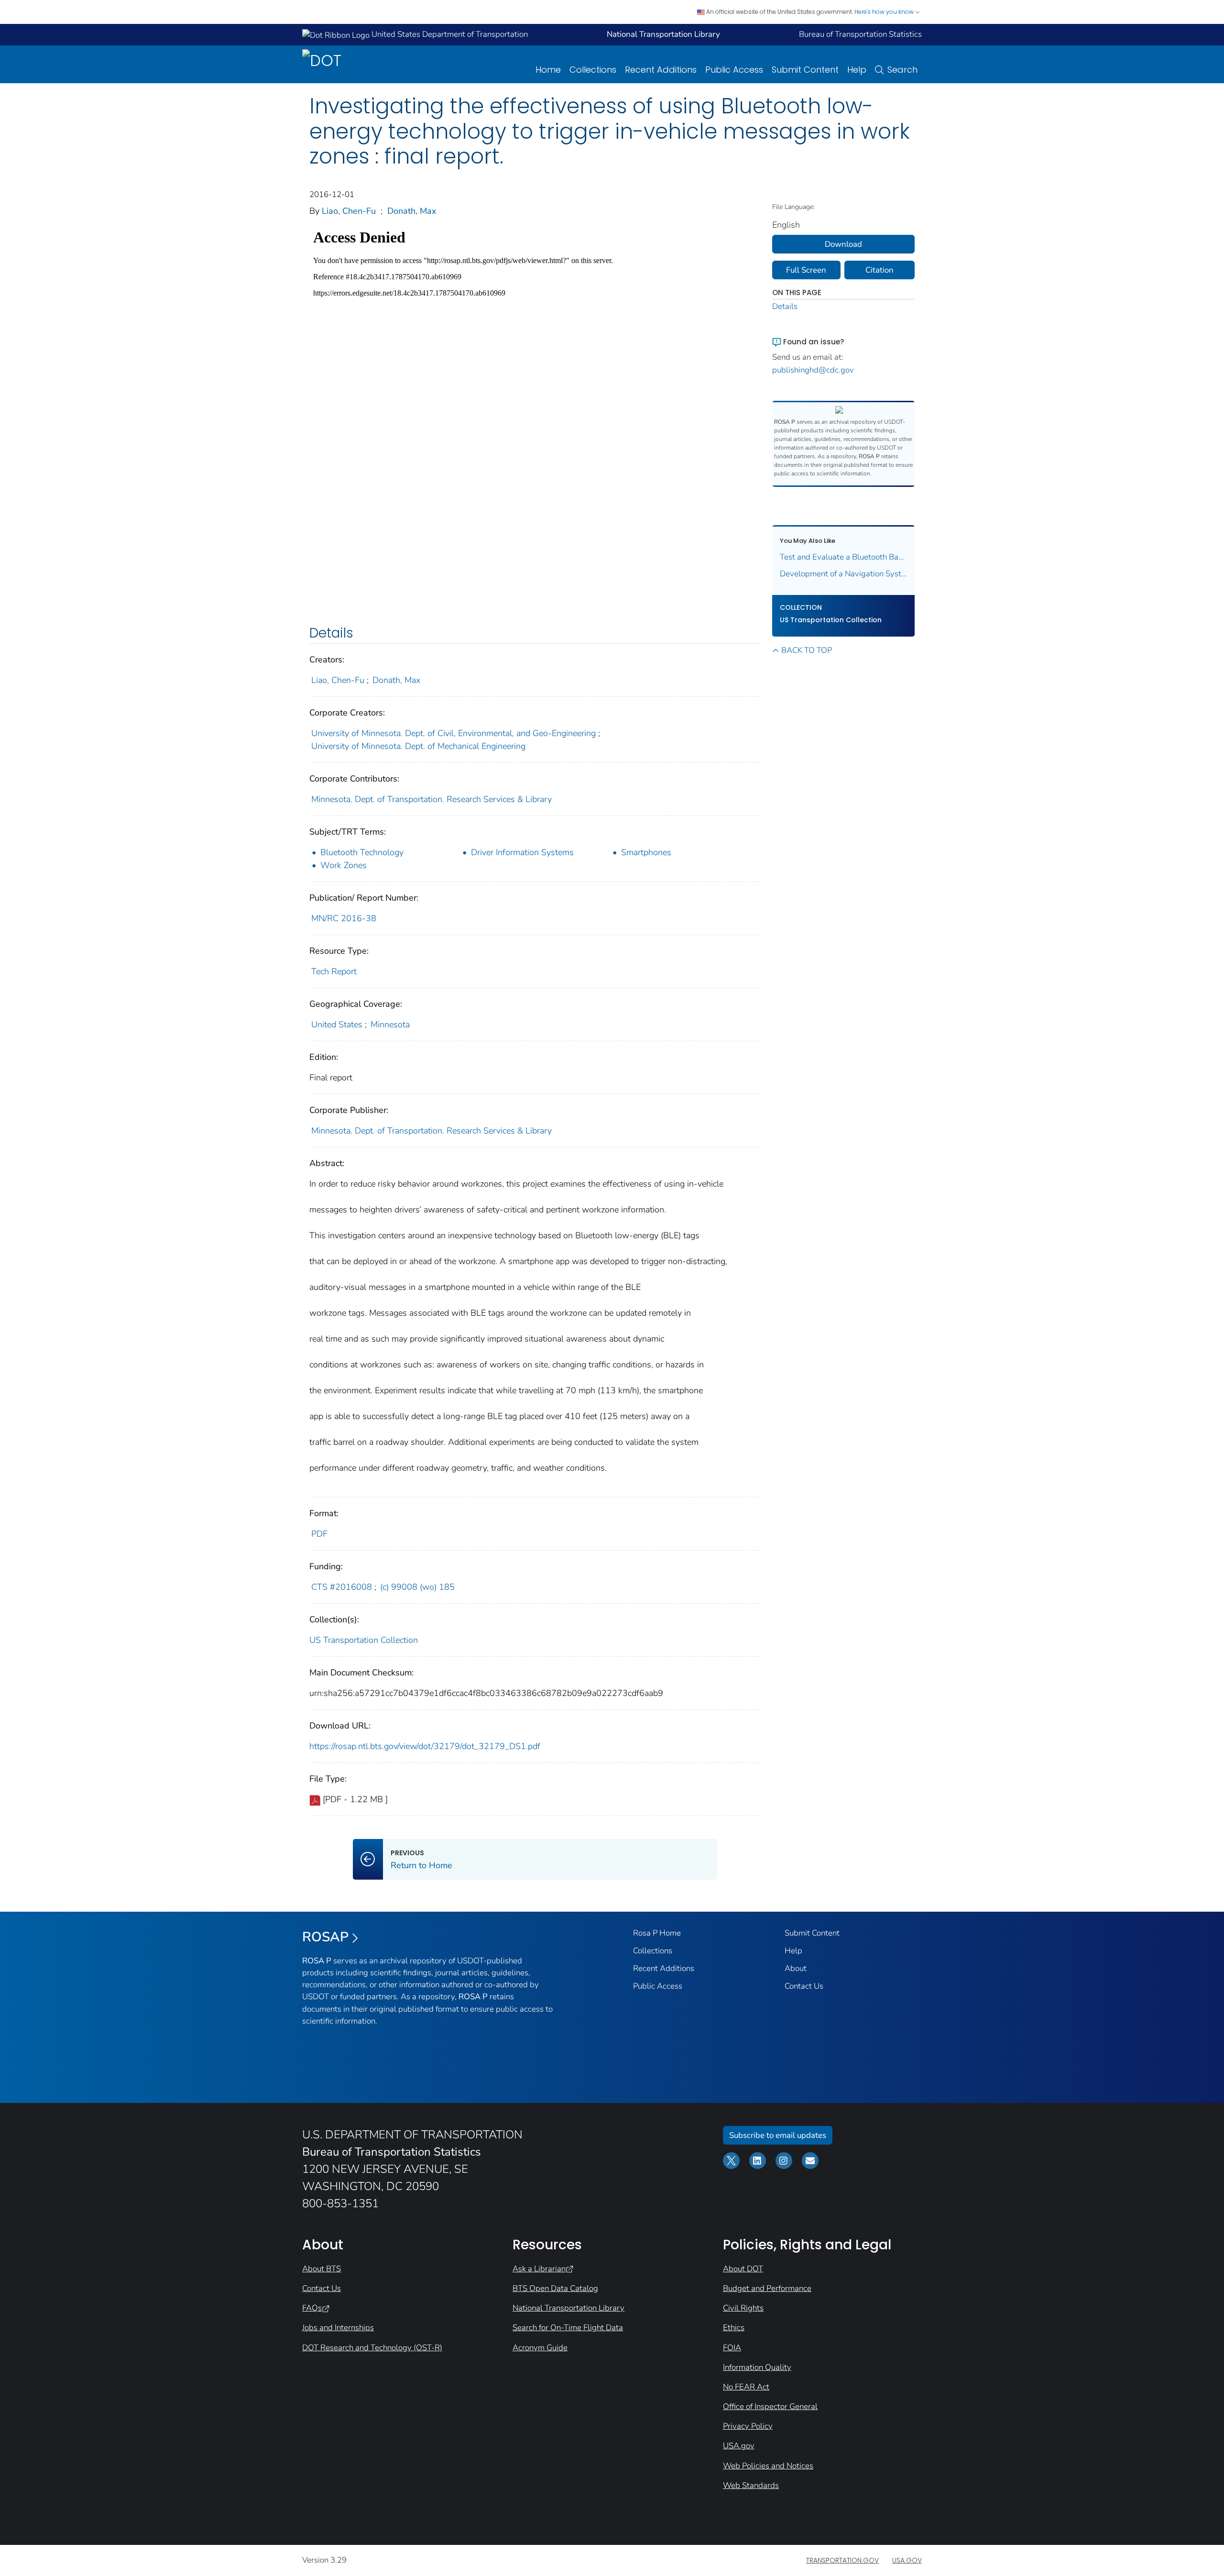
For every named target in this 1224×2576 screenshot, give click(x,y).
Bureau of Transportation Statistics (860, 34)
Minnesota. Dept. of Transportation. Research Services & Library (432, 799)
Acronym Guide (540, 2348)
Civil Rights (743, 2308)
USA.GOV (907, 2560)
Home (548, 70)
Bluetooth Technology (362, 852)
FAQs (312, 2308)
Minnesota (390, 1024)
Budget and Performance (767, 2288)
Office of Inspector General (770, 2406)
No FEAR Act (746, 2387)
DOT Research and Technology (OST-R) (372, 2348)
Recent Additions (661, 70)
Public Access (734, 70)
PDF (319, 1534)
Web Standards (751, 2485)
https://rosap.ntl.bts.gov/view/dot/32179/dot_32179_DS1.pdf (425, 1746)
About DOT (743, 2269)
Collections (593, 70)
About (796, 1968)
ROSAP (325, 1937)
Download (843, 244)
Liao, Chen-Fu (349, 211)
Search (902, 70)
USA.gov (739, 2446)
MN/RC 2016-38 (344, 918)
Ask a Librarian (539, 2269)
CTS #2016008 (342, 1587)
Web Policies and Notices (768, 2466)
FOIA (732, 2348)
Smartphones (646, 852)
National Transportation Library (568, 2308)
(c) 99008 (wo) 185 (417, 1587)
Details (785, 306)
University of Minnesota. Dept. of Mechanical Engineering (418, 746)
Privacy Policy (748, 2426)
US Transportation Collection (364, 1640)
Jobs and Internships (338, 2328)
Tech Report (334, 971)
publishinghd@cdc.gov (813, 370)
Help (857, 70)
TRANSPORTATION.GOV (842, 2560)
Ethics (734, 2328)
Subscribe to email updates (778, 2135)
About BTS (322, 2269)
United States (337, 1024)
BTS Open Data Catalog (555, 2288)
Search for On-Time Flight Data (568, 2328)
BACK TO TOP (807, 650)
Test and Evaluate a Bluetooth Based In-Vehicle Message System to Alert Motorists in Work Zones (844, 557)
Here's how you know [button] (885, 12)
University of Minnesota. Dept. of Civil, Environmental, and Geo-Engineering (454, 733)
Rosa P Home (657, 1933)
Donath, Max (412, 211)
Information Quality (757, 2367)
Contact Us (804, 1986)
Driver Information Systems (522, 852)
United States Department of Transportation (449, 34)
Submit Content (805, 70)
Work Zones (344, 865)
